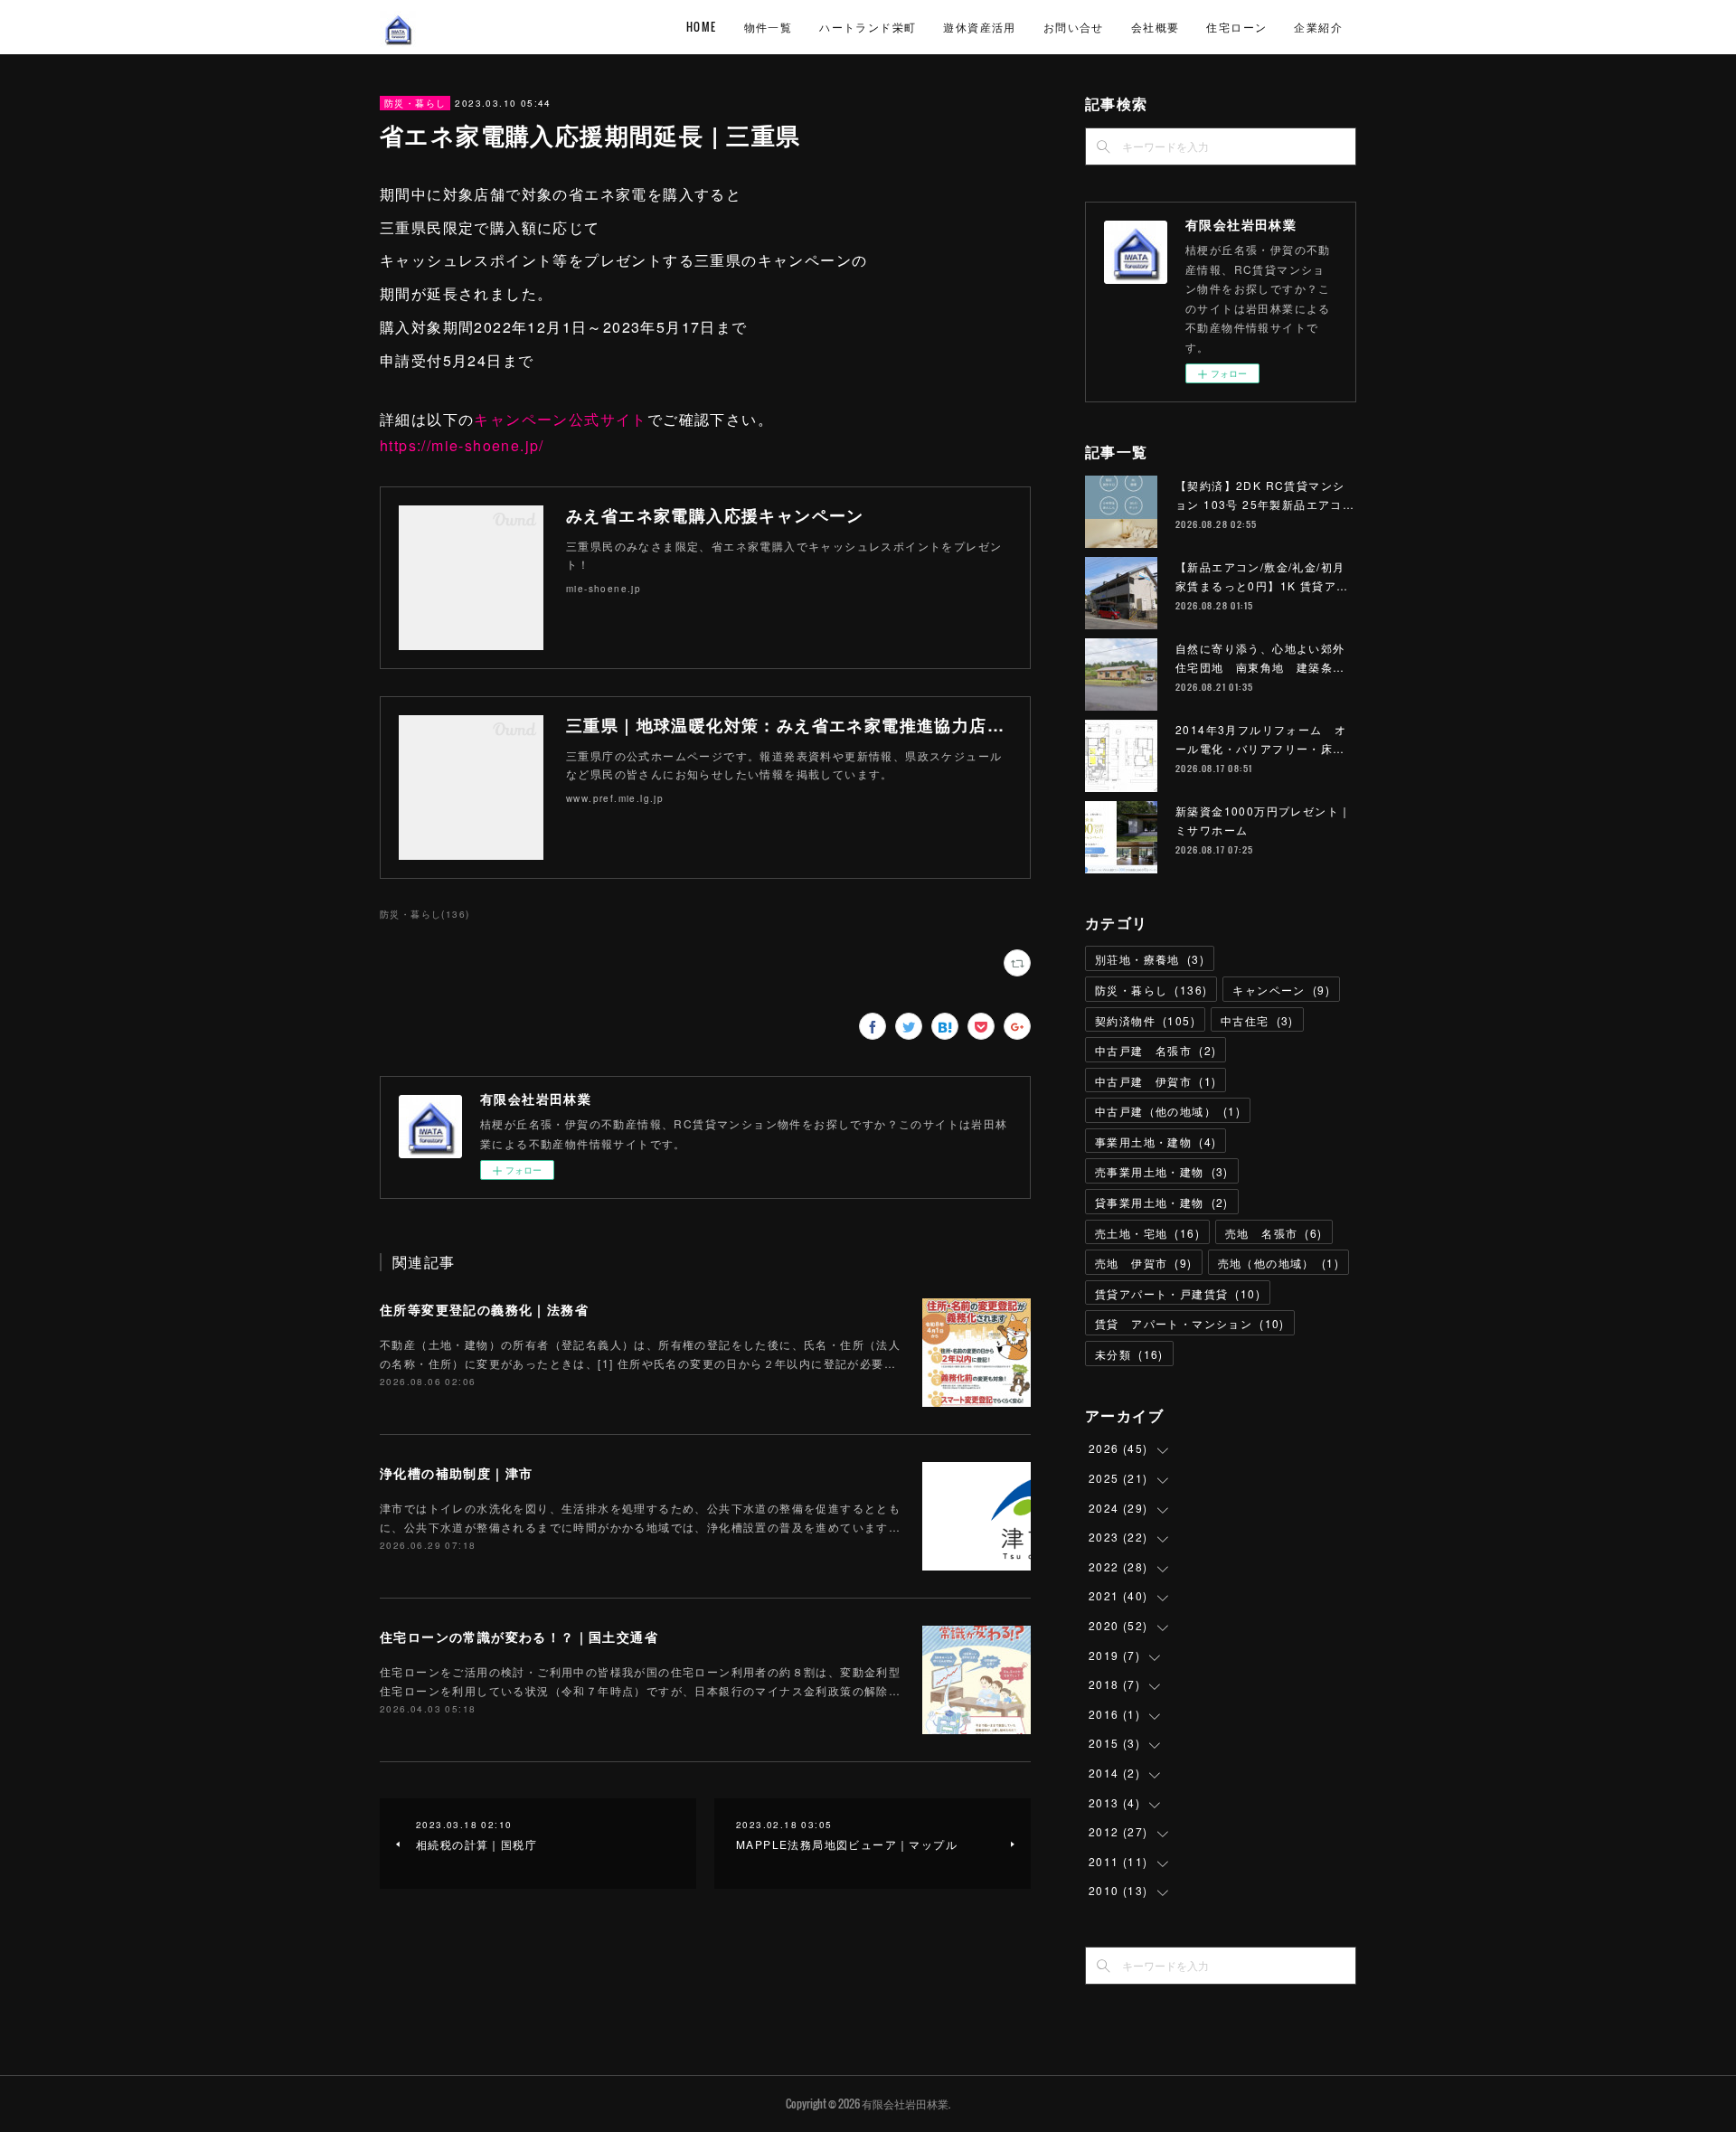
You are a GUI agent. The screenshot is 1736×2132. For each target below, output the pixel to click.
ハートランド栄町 (868, 27)
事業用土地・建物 (1156, 1141)
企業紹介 (1318, 27)
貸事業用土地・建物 (1162, 1202)
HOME (702, 27)
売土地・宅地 (1147, 1233)
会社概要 (1156, 27)
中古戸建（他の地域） (1168, 1111)
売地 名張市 (1274, 1233)
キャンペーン (1281, 990)
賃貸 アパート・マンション (1190, 1323)
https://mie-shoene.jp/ (462, 445)
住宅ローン (1236, 27)
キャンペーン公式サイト (560, 419)
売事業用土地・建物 (1162, 1171)
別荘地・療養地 (1150, 959)
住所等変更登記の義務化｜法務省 (484, 1309)
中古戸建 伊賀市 (1156, 1081)
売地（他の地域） (1278, 1263)
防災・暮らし (415, 103)
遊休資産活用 (979, 27)
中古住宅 (1257, 1020)
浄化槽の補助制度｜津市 (456, 1473)
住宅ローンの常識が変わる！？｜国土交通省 (519, 1637)
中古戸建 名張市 (1156, 1050)
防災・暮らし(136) (425, 914)
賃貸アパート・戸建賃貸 (1178, 1293)
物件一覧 (769, 27)
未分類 (1129, 1354)
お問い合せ (1074, 27)
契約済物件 (1145, 1020)
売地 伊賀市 (1144, 1263)
